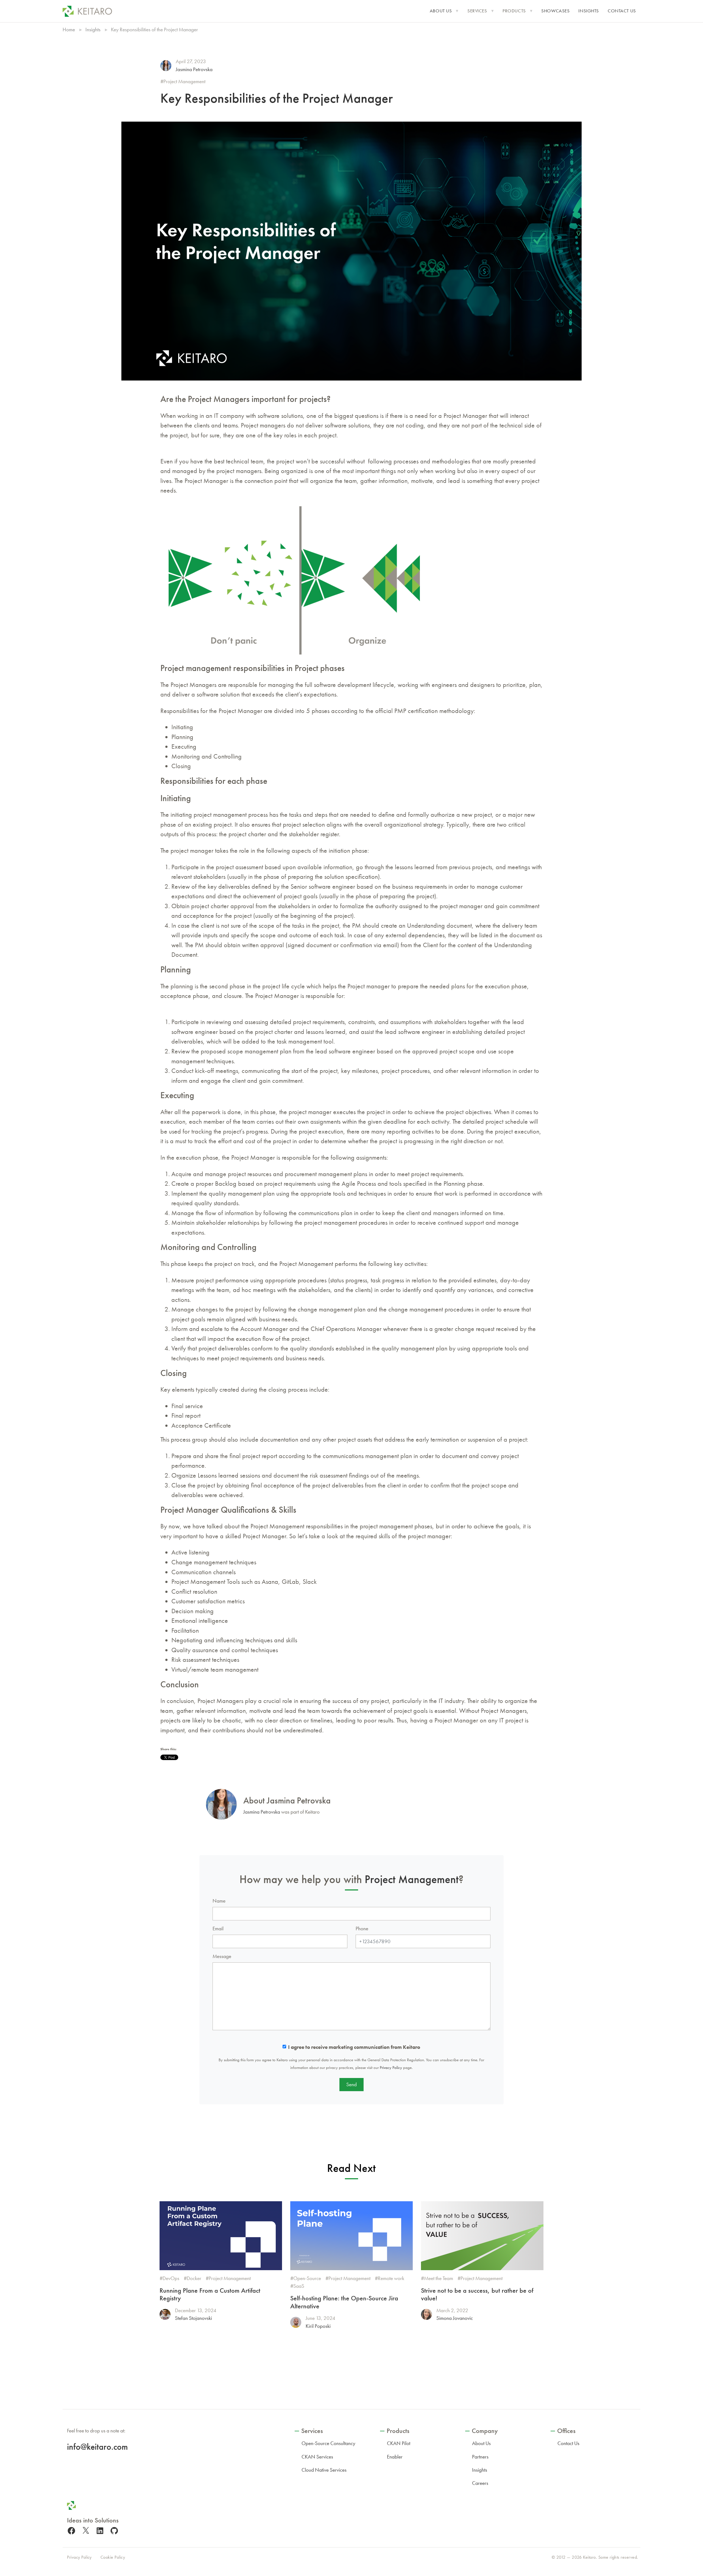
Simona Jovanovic (455, 2318)
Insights (589, 11)
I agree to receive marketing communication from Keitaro (354, 2047)
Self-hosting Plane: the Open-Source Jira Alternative (344, 2302)
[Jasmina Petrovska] (166, 66)
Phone (362, 1928)
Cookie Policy (113, 2557)
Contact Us (622, 11)
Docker (194, 2278)
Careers (480, 2483)
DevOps (171, 2278)
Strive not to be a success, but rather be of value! (477, 2294)
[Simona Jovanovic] (426, 2314)
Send (351, 2084)
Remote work (391, 2278)
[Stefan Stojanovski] (165, 2314)
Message (222, 1956)
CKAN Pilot (399, 2443)
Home (69, 30)
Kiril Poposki (318, 2326)
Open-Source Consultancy (328, 2443)
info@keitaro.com (97, 2447)
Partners (480, 2457)
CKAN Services (317, 2457)
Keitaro (589, 2557)
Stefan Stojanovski (193, 2318)
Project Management (184, 81)
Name (219, 1901)
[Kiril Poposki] (296, 2322)
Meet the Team (439, 2278)
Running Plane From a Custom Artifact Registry (210, 2294)
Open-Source (307, 2278)
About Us (441, 11)
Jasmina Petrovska (194, 69)
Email (218, 1928)
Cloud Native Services (324, 2470)
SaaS (299, 2286)
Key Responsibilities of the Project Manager (277, 98)
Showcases (555, 11)
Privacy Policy (391, 2068)
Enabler (395, 2457)
